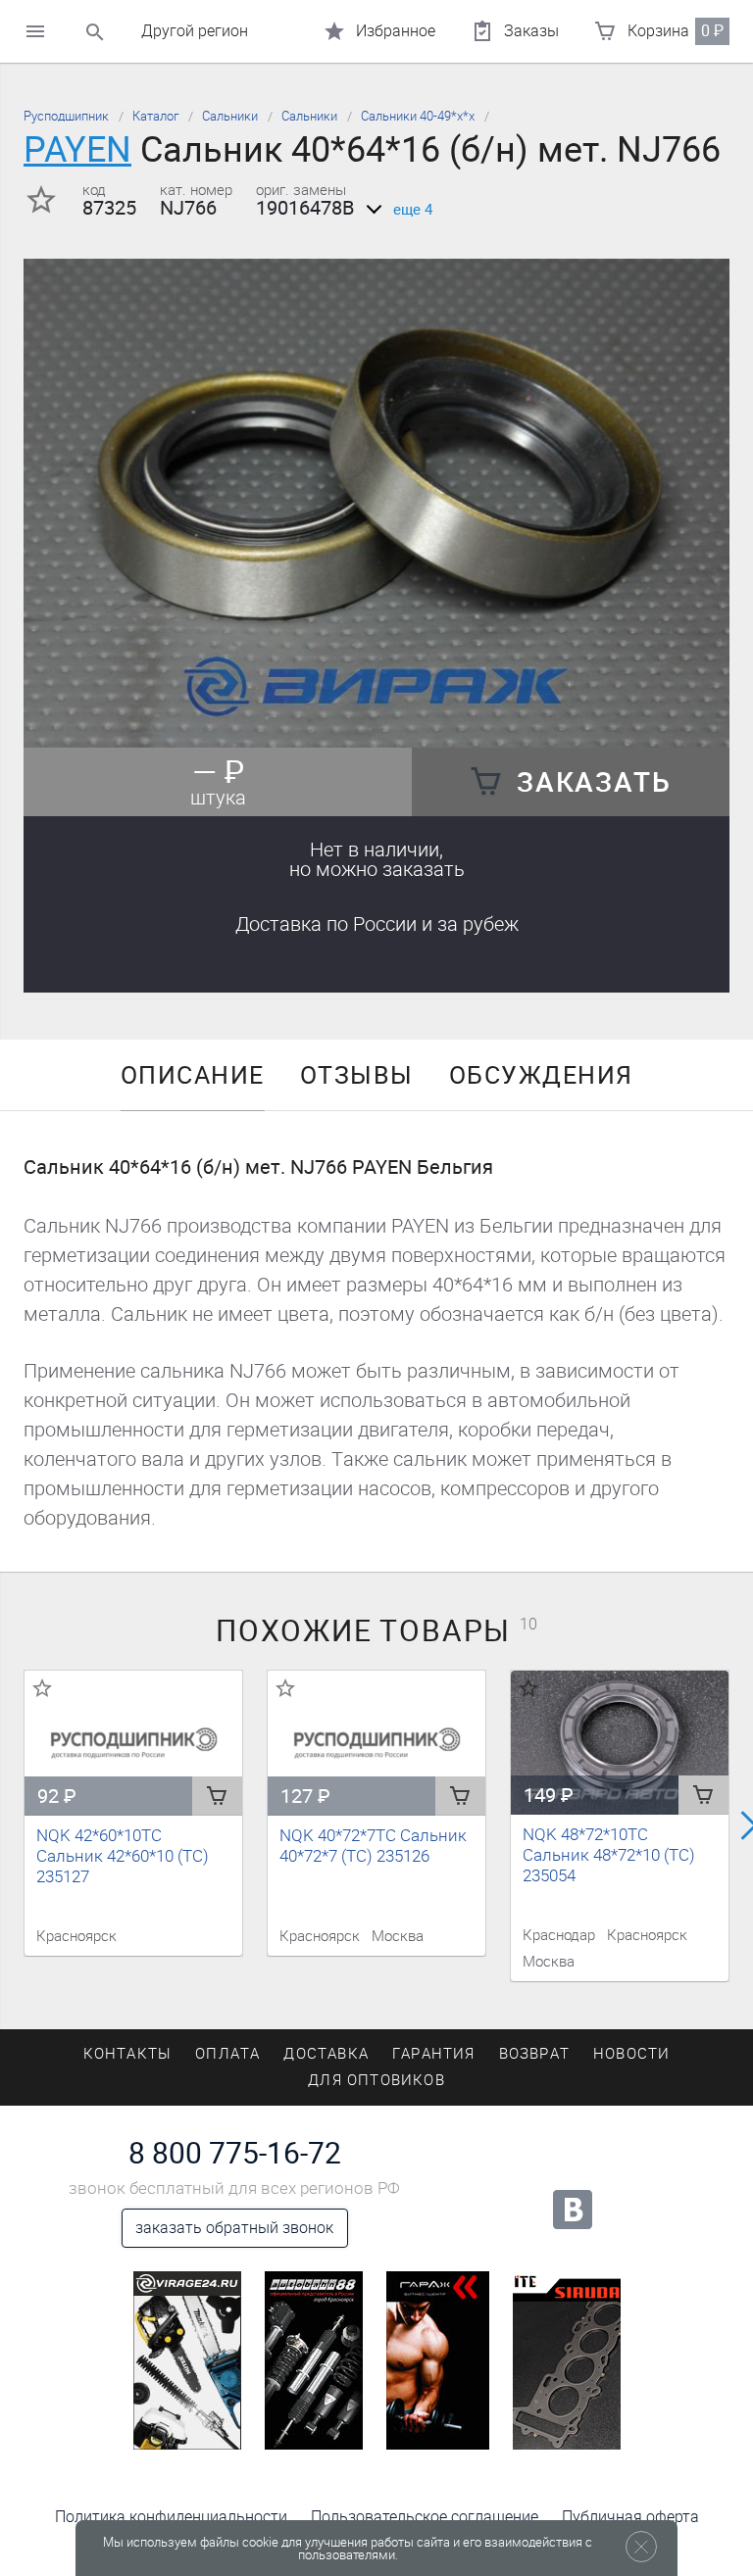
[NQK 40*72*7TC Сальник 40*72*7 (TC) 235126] (376, 1743)
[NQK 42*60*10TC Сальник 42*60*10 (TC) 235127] (133, 1743)
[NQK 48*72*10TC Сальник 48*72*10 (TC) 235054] (620, 1743)
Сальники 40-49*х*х (418, 116)
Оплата (227, 2054)
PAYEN (77, 149)
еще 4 (413, 210)
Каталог (155, 116)
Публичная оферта (630, 2517)
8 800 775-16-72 (235, 2154)
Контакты (128, 2054)
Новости (631, 2054)
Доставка (377, 924)
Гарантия (434, 2054)
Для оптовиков (376, 2080)
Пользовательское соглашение (425, 2517)
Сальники (230, 116)
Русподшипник (66, 116)
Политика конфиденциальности (171, 2517)
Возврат (534, 2054)
